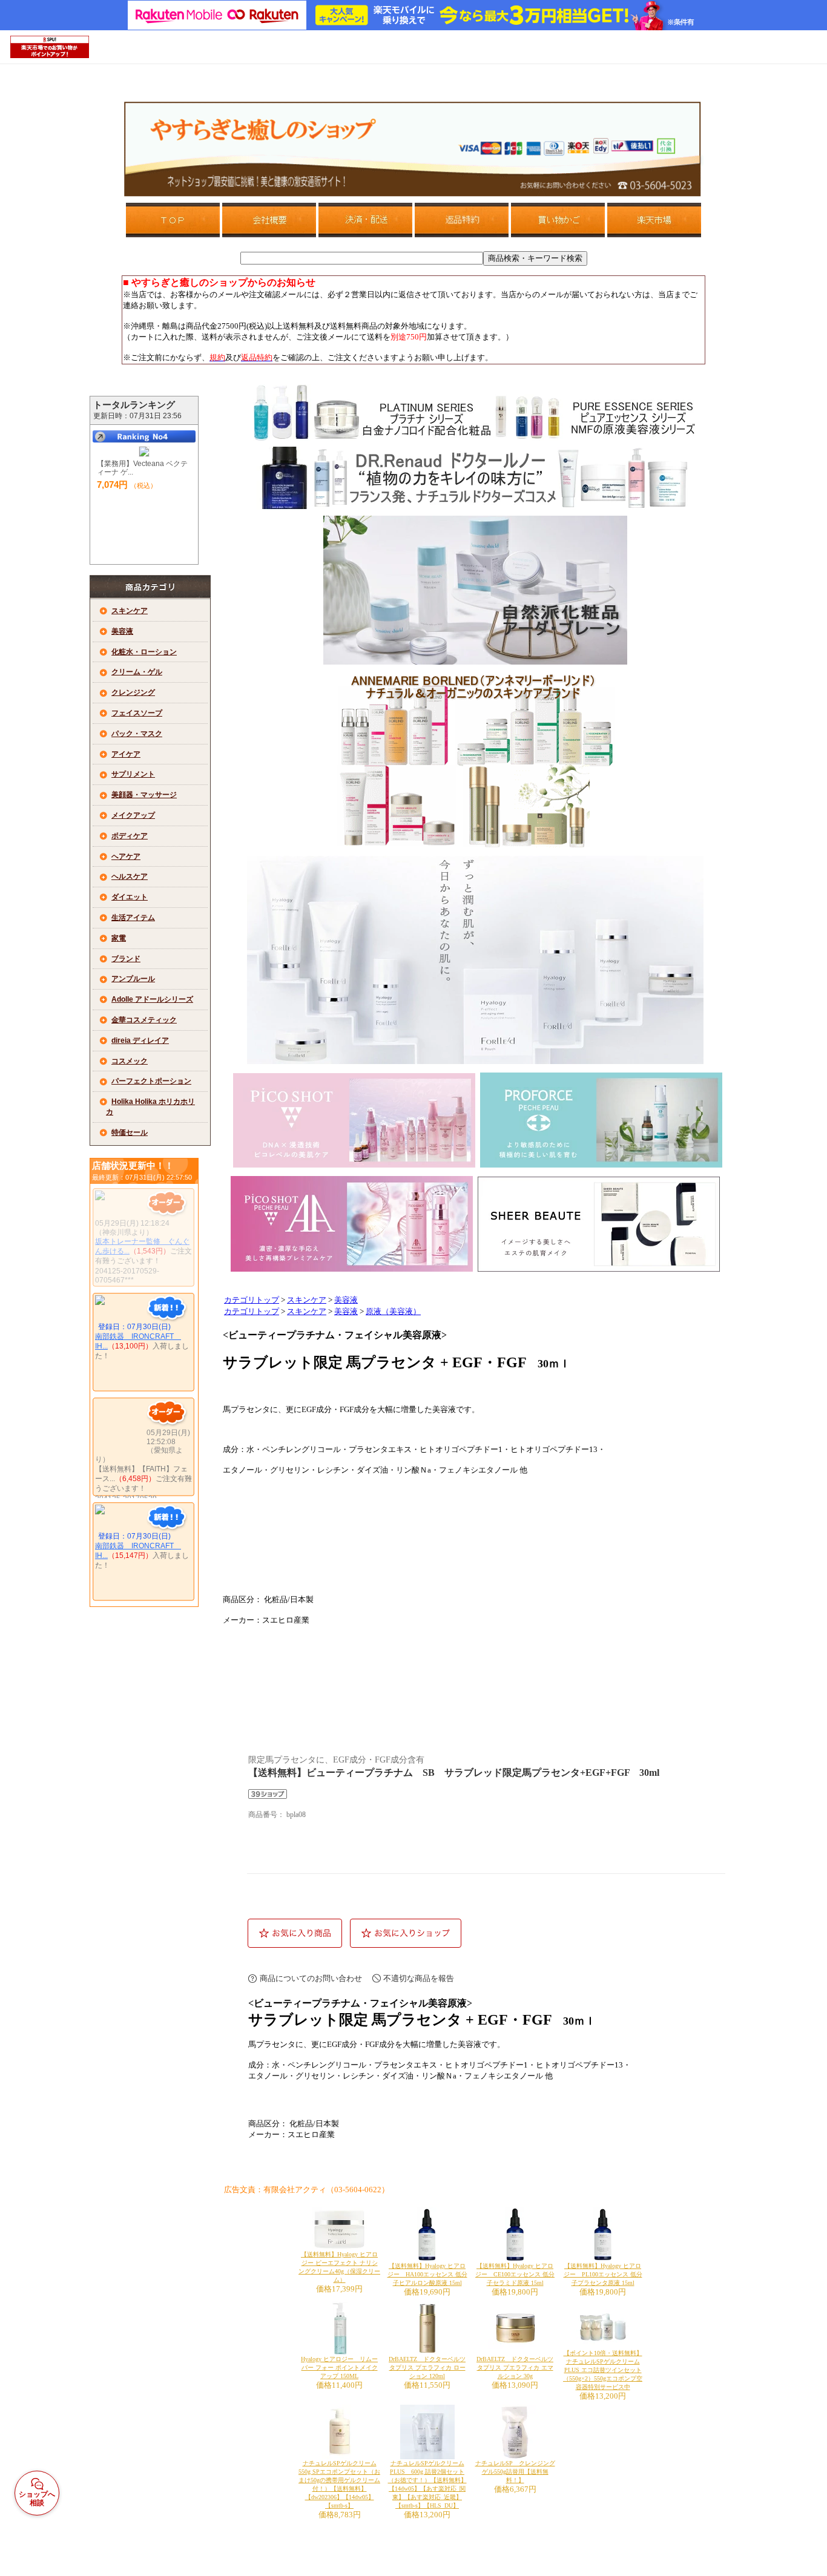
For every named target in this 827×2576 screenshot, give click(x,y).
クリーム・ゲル (137, 672)
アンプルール (133, 979)
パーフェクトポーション (151, 1081)
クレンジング (133, 692)
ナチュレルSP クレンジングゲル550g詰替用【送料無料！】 (515, 2472)
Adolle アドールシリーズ (152, 999)
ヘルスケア (130, 876)
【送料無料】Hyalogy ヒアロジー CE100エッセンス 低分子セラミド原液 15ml (515, 2274)
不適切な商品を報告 (419, 1978)
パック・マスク (137, 734)
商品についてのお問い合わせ (311, 1978)
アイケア (126, 754)
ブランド (126, 959)
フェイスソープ (137, 713)
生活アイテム (133, 918)
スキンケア (130, 611)
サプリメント (133, 774)
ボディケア (130, 836)
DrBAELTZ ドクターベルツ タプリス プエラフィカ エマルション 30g (515, 2367)
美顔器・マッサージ (144, 795)
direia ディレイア (140, 1040)
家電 (119, 938)
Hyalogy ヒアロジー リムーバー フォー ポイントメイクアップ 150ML (339, 2367)
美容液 (122, 631)
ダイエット (130, 897)
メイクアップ (133, 815)
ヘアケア (126, 856)
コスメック (130, 1061)
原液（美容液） (393, 1312)
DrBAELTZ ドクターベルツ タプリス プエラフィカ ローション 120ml (427, 2367)
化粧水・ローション (144, 652)
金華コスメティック (144, 1020)
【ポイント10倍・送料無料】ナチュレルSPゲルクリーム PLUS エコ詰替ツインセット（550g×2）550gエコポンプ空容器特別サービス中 (603, 2370)
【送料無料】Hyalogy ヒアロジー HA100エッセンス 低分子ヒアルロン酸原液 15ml (427, 2274)
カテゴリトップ (252, 1300)
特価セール (130, 1132)
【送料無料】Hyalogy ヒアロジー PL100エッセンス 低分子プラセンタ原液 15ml (603, 2274)
